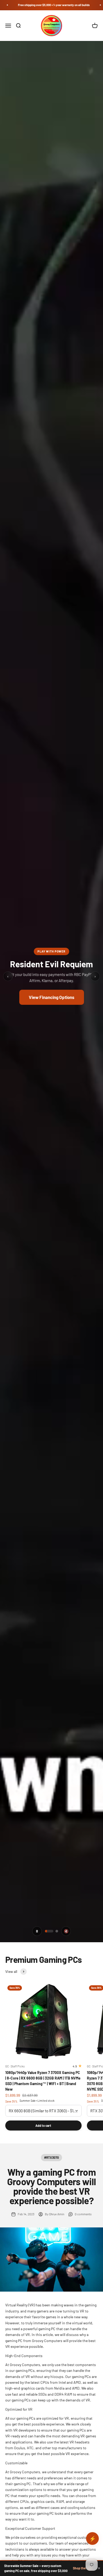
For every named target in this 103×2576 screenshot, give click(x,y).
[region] (51, 976)
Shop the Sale (83, 2568)
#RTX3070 (51, 2157)
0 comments (83, 2214)
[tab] (49, 1931)
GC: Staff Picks (15, 2066)
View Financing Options (52, 997)
